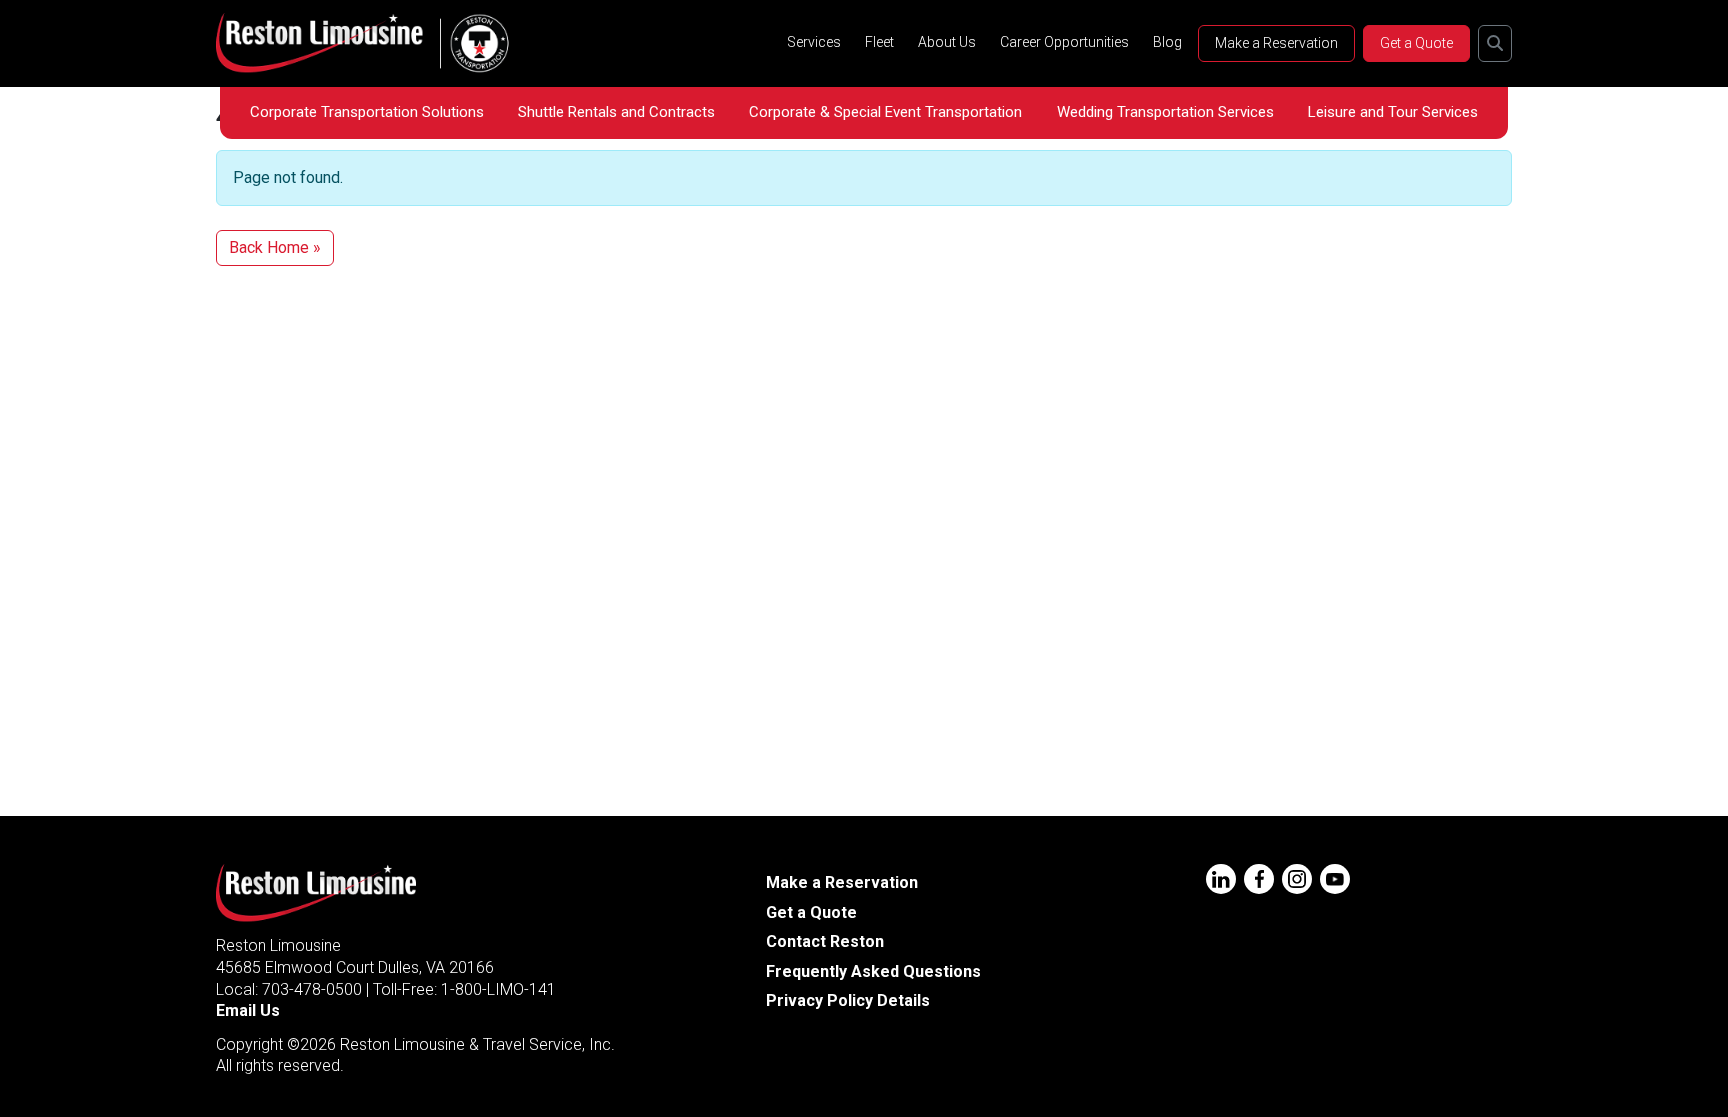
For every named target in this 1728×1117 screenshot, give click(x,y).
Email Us (248, 1010)
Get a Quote (1416, 43)
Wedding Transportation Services (1165, 112)
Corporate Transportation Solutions (367, 112)
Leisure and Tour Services (1393, 112)
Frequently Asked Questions (873, 971)
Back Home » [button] (275, 247)
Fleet (879, 42)
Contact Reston (825, 941)
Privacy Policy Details (848, 1000)
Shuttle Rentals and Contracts (616, 112)
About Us (947, 42)
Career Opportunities (1064, 42)
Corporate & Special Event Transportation (885, 112)
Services (814, 42)
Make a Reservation (1276, 43)
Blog (1167, 42)
